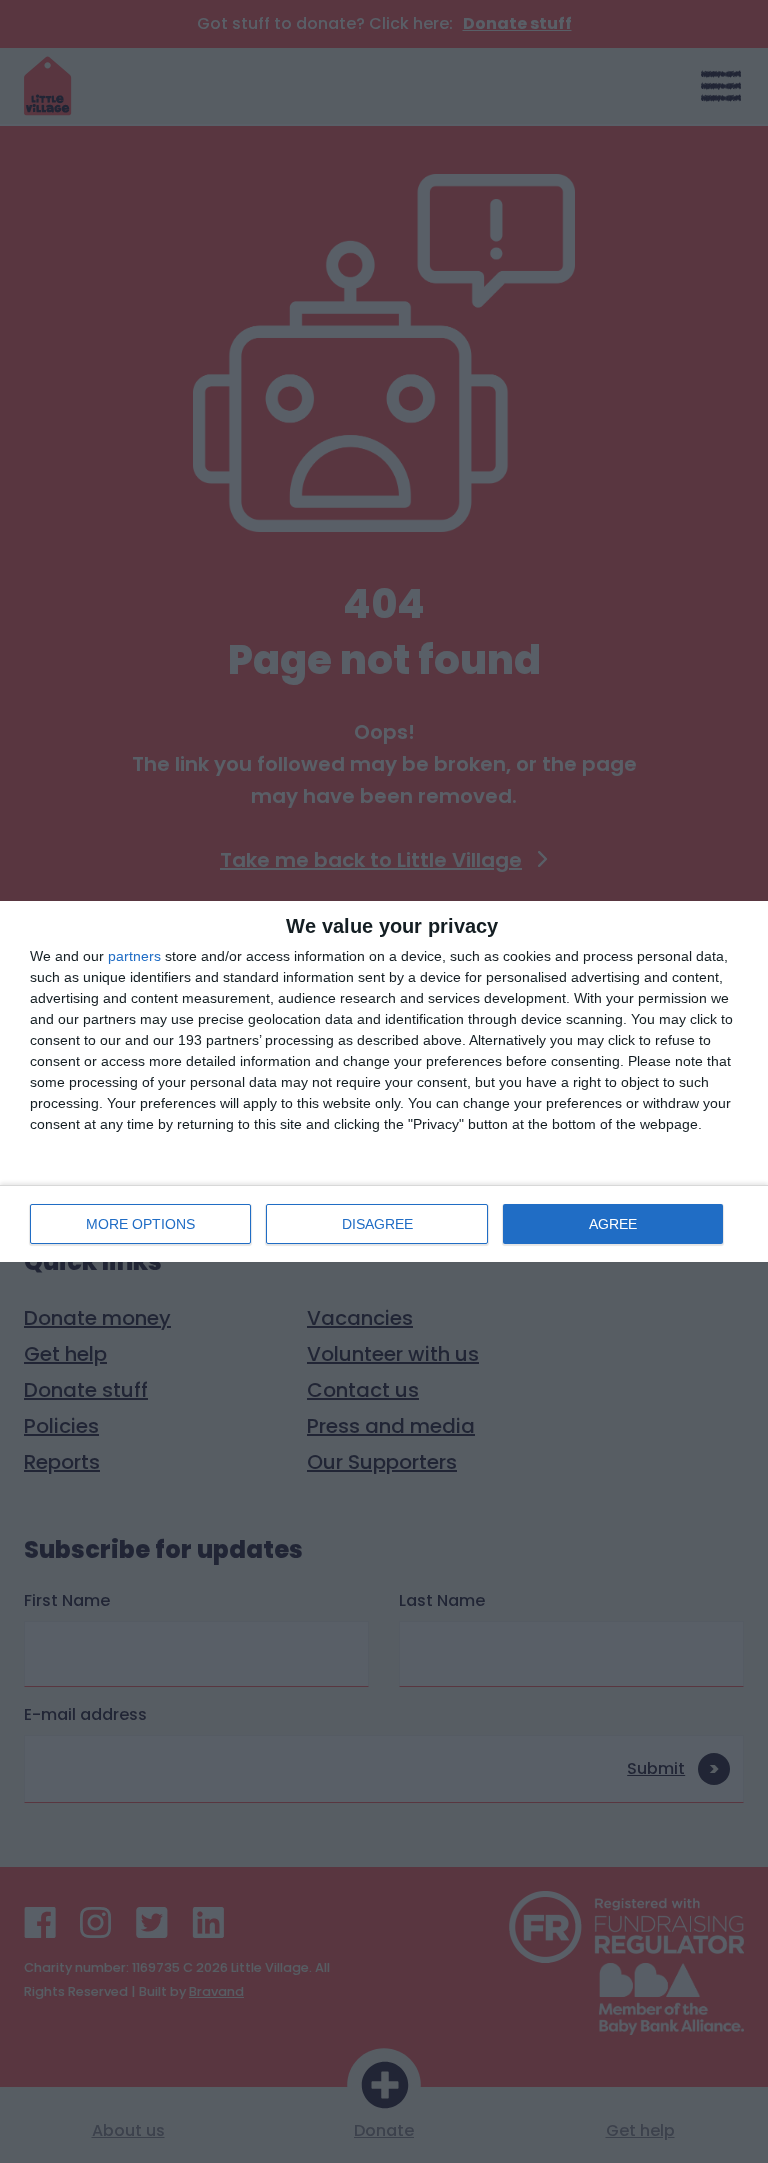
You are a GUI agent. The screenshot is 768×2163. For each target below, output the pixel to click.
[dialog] (384, 1081)
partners (134, 956)
